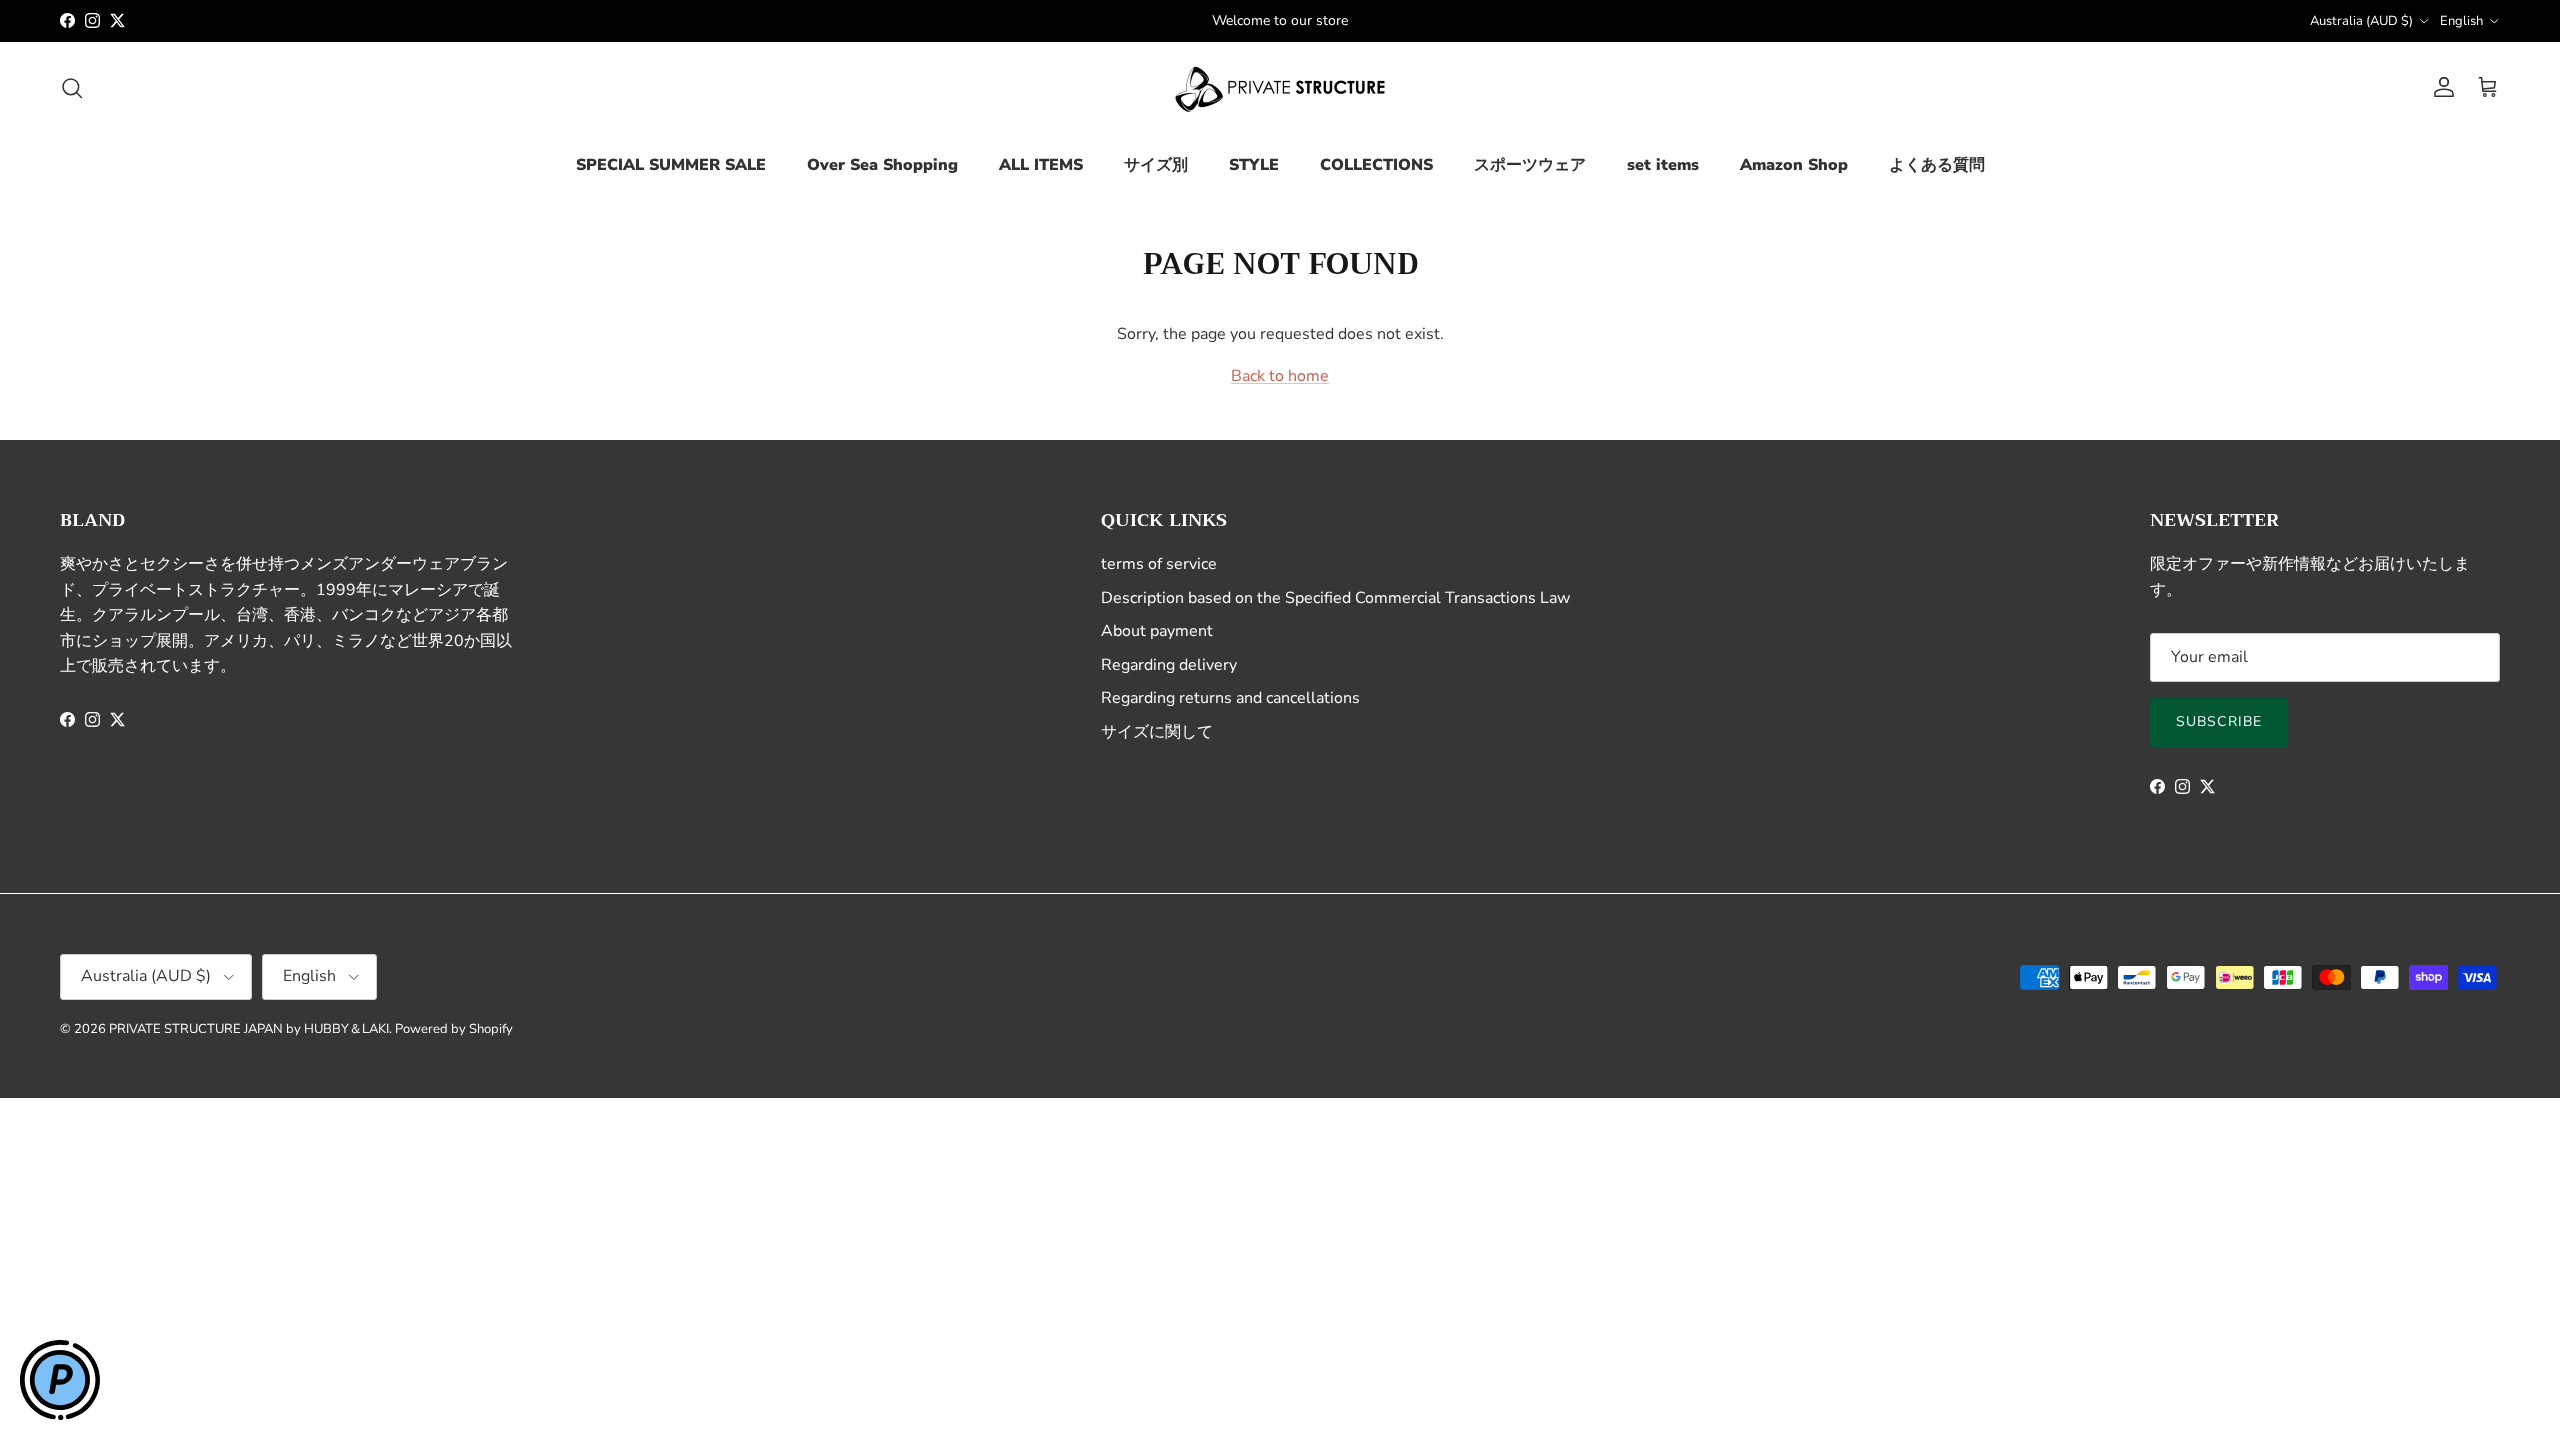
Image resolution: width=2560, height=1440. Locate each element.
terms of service (1159, 564)
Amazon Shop (1794, 165)
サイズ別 (1156, 165)
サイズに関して (1157, 732)
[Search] (72, 88)
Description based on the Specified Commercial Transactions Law (1335, 598)
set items (1663, 165)
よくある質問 (1937, 165)
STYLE (1254, 165)
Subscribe (2219, 721)
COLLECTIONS (1376, 165)
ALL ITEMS (1041, 165)
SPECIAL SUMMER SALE (671, 165)
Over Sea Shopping (882, 165)
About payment (1157, 631)
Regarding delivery (1169, 665)
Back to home (1280, 376)
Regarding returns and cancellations (1230, 698)
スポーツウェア (1530, 165)
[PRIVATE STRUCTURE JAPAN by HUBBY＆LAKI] (1280, 88)
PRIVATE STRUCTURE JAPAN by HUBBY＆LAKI (249, 1029)
